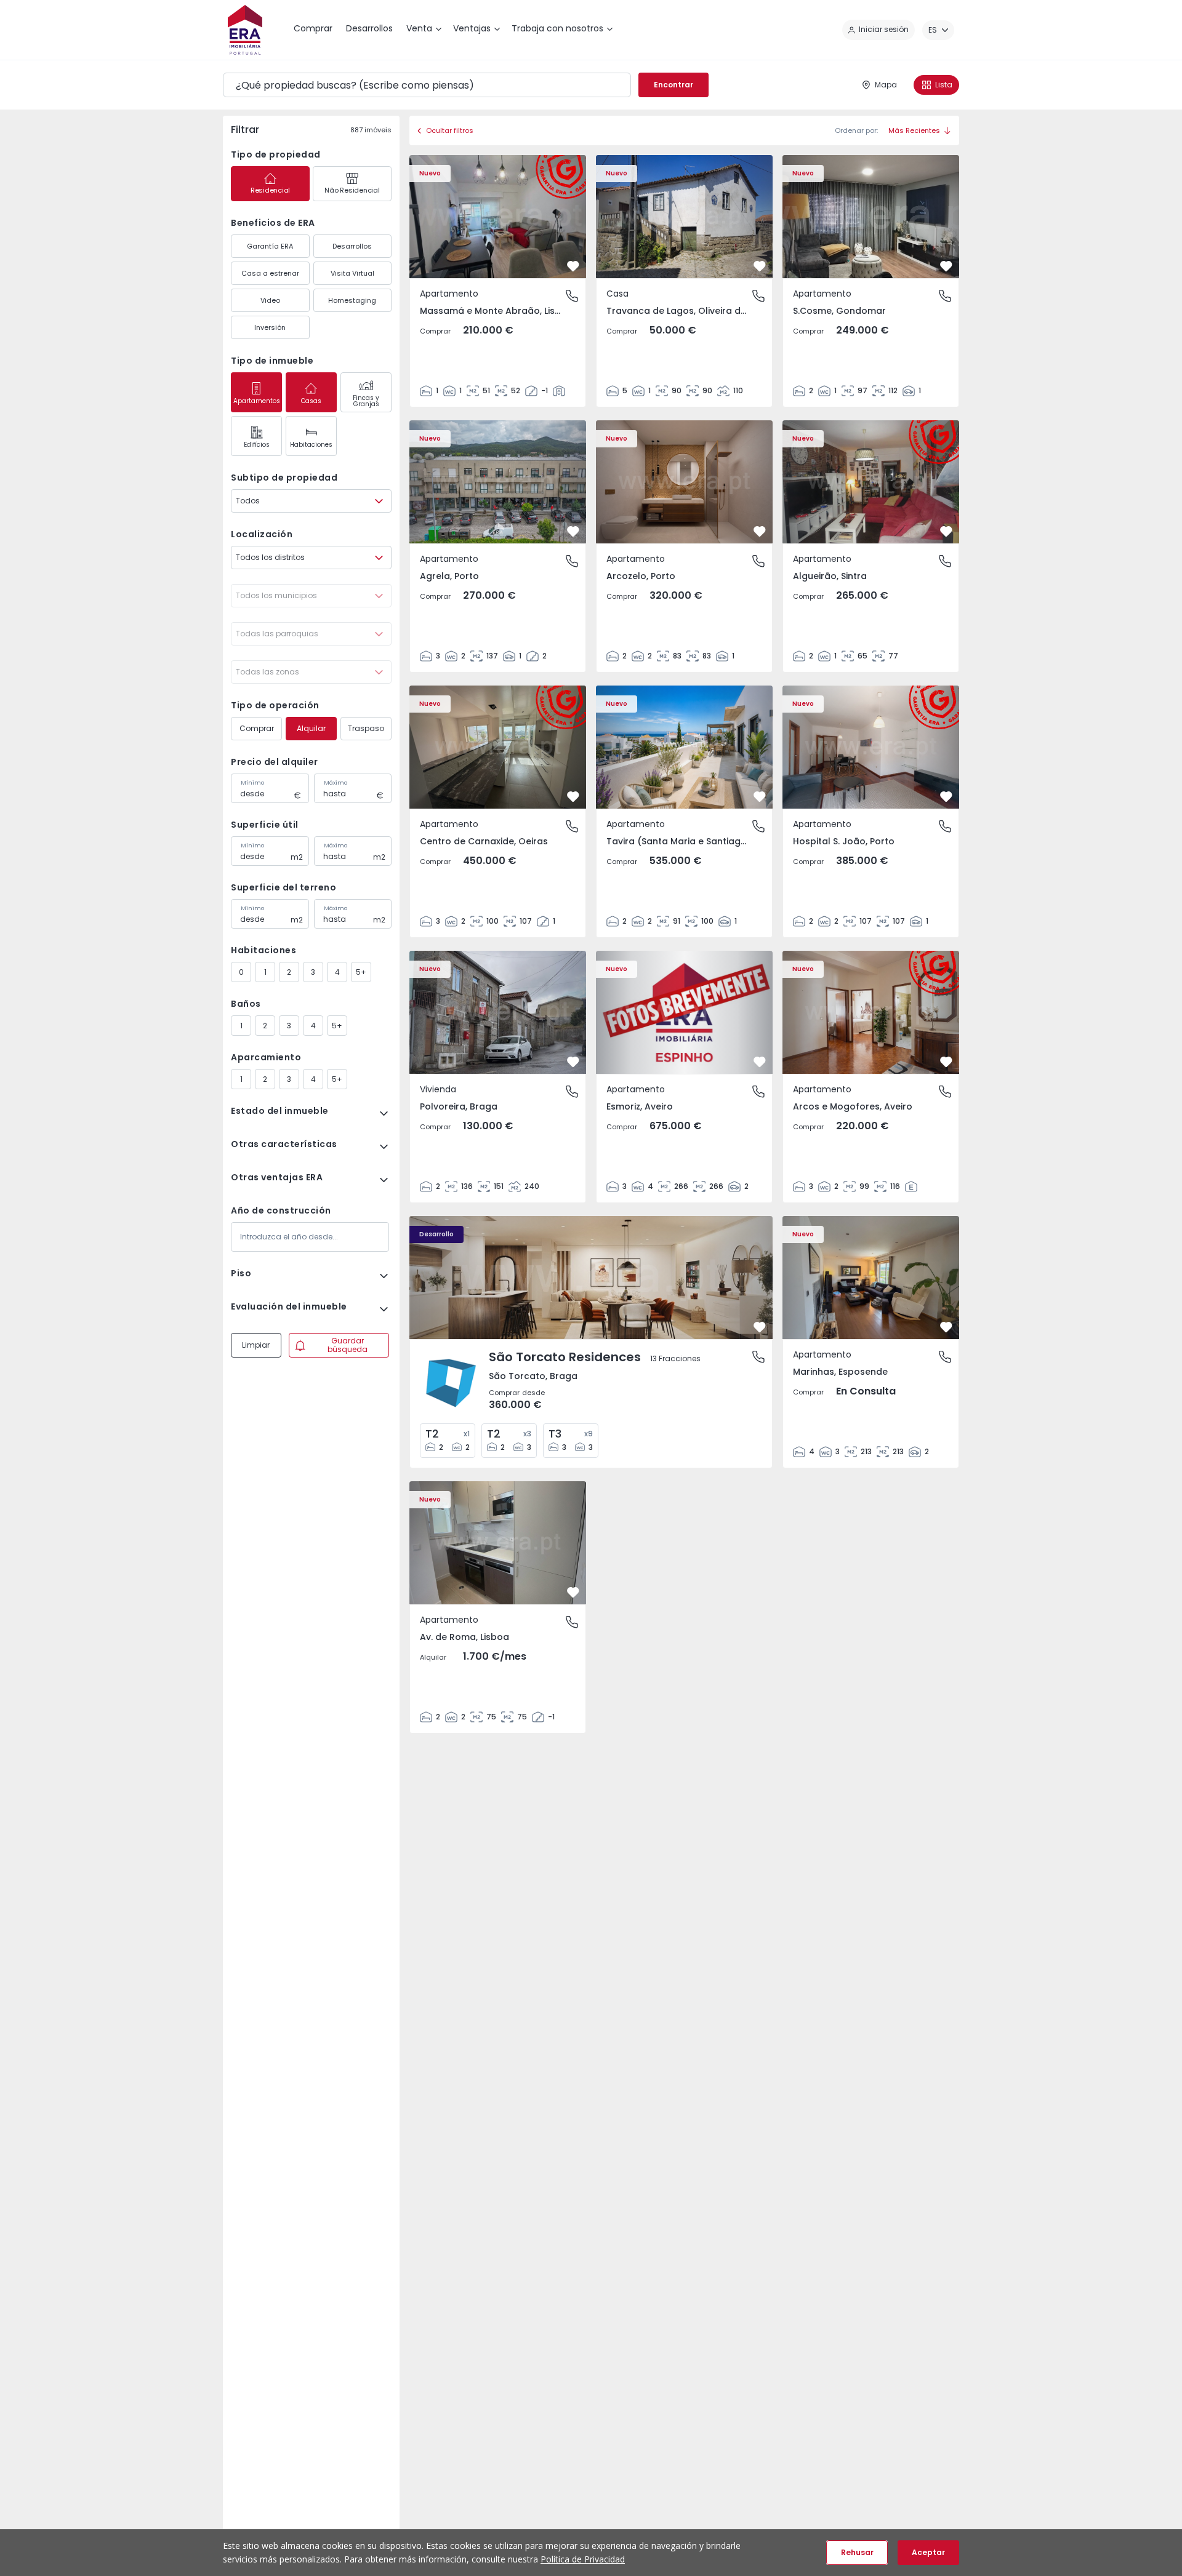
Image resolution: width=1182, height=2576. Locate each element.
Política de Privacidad (583, 2559)
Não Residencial (352, 190)
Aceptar (928, 2552)
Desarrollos (352, 246)
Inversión (270, 327)
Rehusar (857, 2552)
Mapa (886, 85)
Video (270, 300)
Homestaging (352, 300)
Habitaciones (311, 445)
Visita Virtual (352, 273)
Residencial (270, 190)
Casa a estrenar (270, 273)
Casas (311, 401)
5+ (361, 972)
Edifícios (257, 445)
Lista (944, 85)
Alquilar (311, 728)
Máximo (336, 783)
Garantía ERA (270, 246)
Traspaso (366, 728)
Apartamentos (257, 401)
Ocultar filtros (450, 130)
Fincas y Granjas (366, 401)
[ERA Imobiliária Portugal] (245, 30)
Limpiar (256, 1345)
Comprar (257, 728)
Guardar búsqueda (348, 1345)
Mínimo (252, 783)
